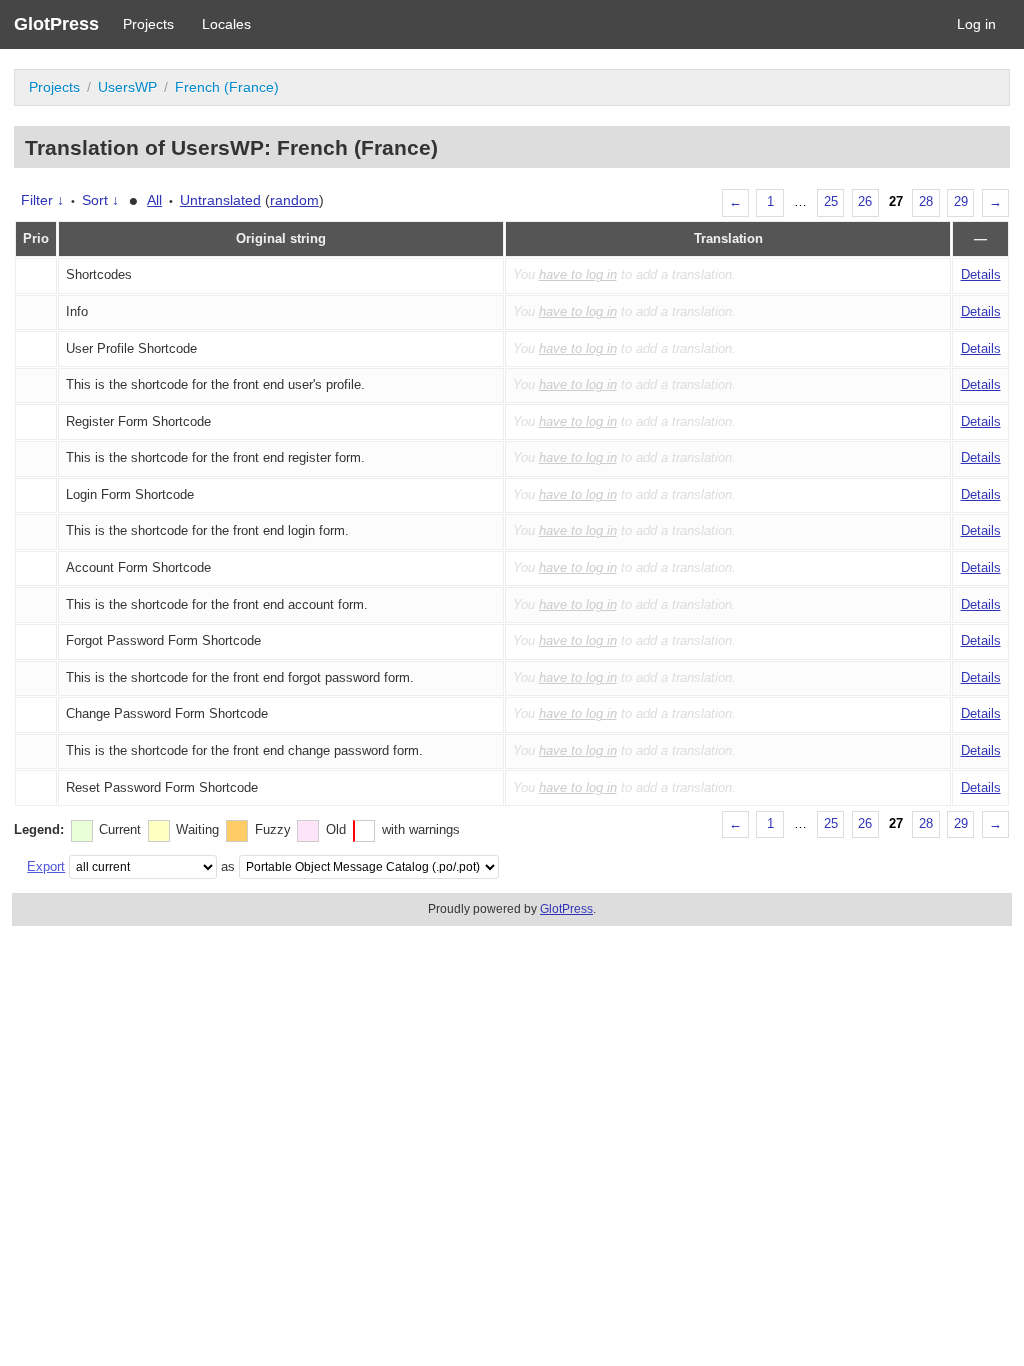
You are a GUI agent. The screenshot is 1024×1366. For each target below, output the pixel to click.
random (294, 200)
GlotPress (56, 24)
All (154, 200)
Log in (976, 24)
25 (831, 202)
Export (46, 866)
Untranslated (220, 200)
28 (926, 202)
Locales (226, 24)
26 (865, 202)
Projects (148, 24)
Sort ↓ (100, 200)
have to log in (578, 275)
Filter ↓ (42, 200)
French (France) (227, 87)
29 (961, 202)
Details (981, 275)
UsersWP (127, 87)
